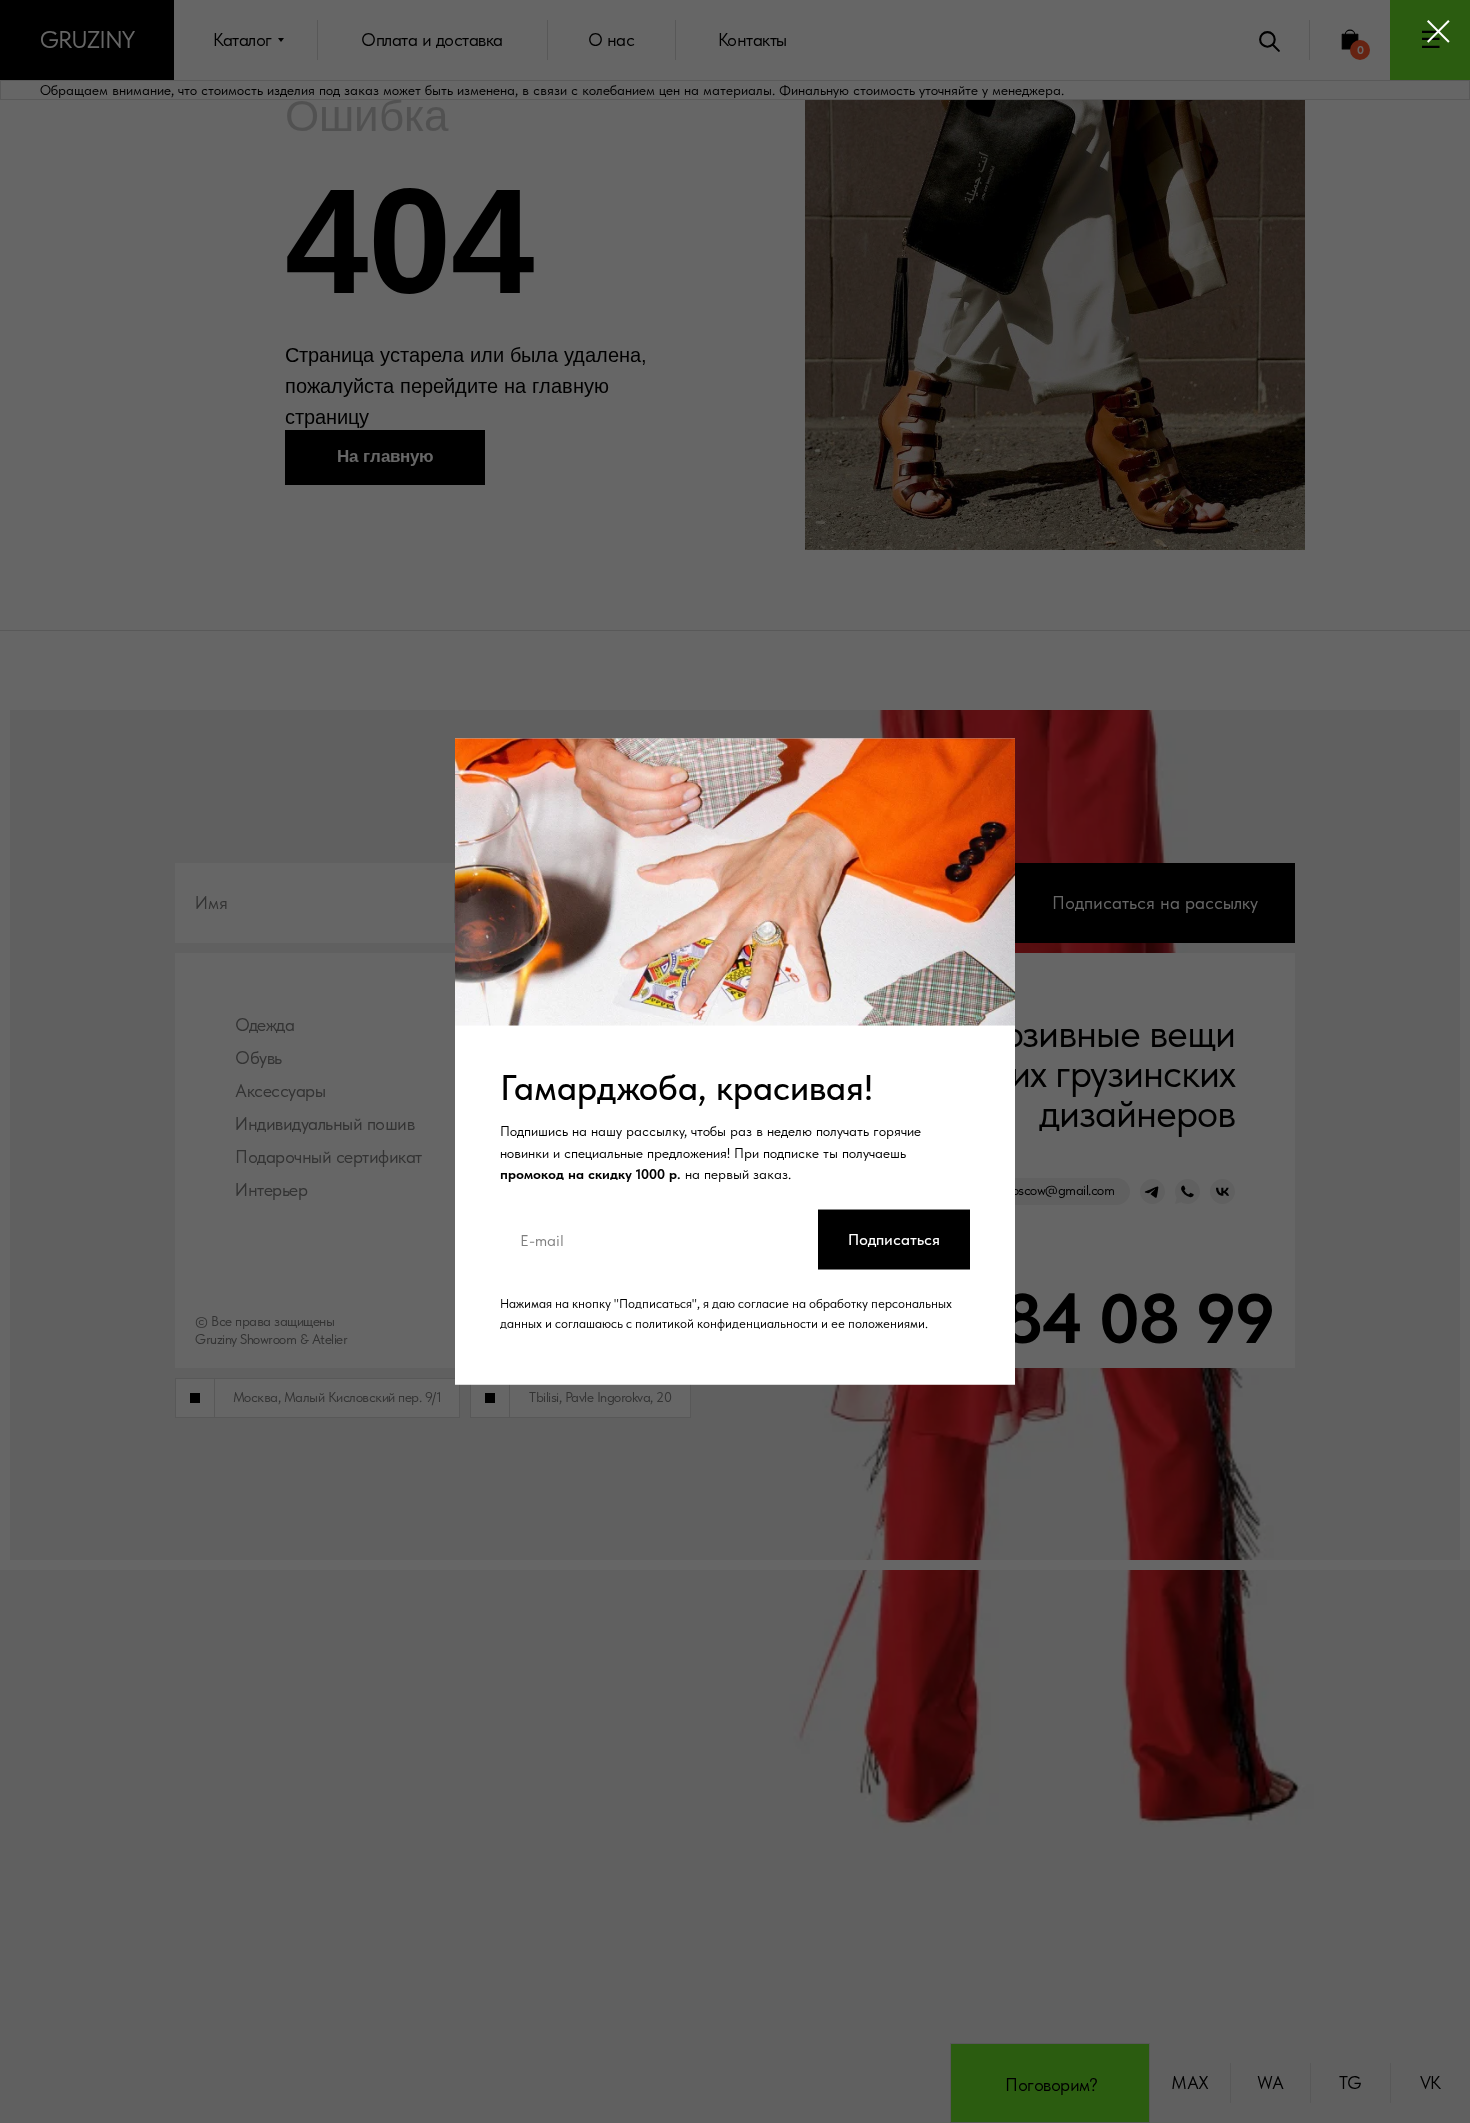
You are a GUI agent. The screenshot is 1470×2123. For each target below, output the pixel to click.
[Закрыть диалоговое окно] (1438, 31)
